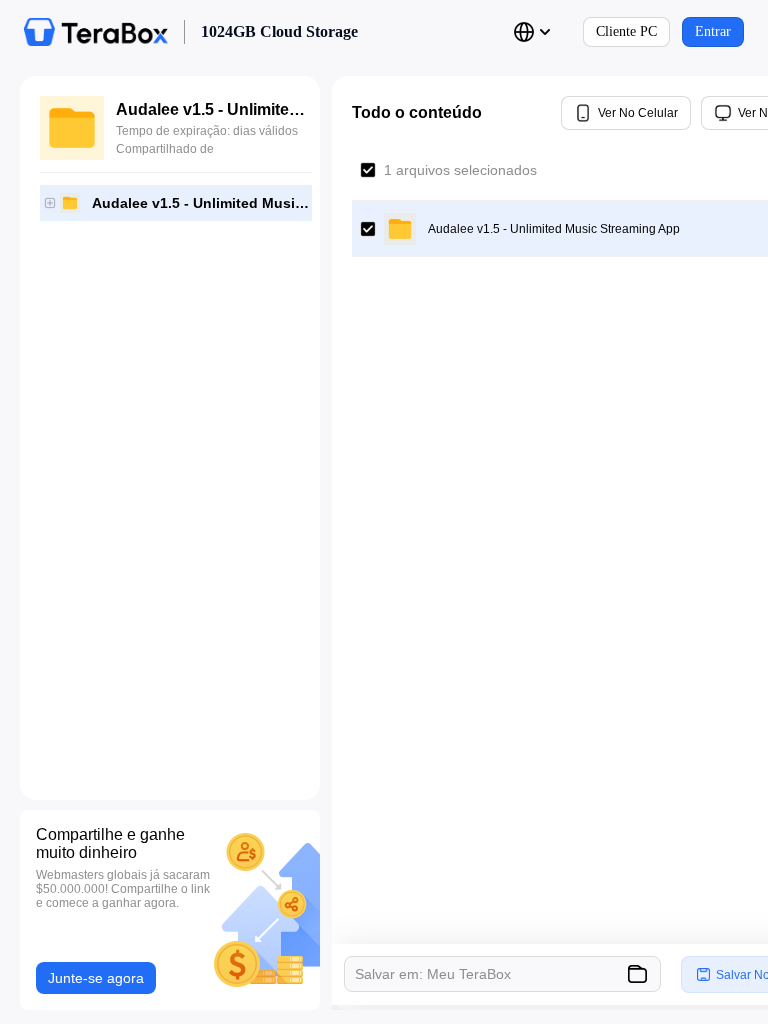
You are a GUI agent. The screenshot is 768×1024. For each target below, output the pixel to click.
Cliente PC (626, 31)
